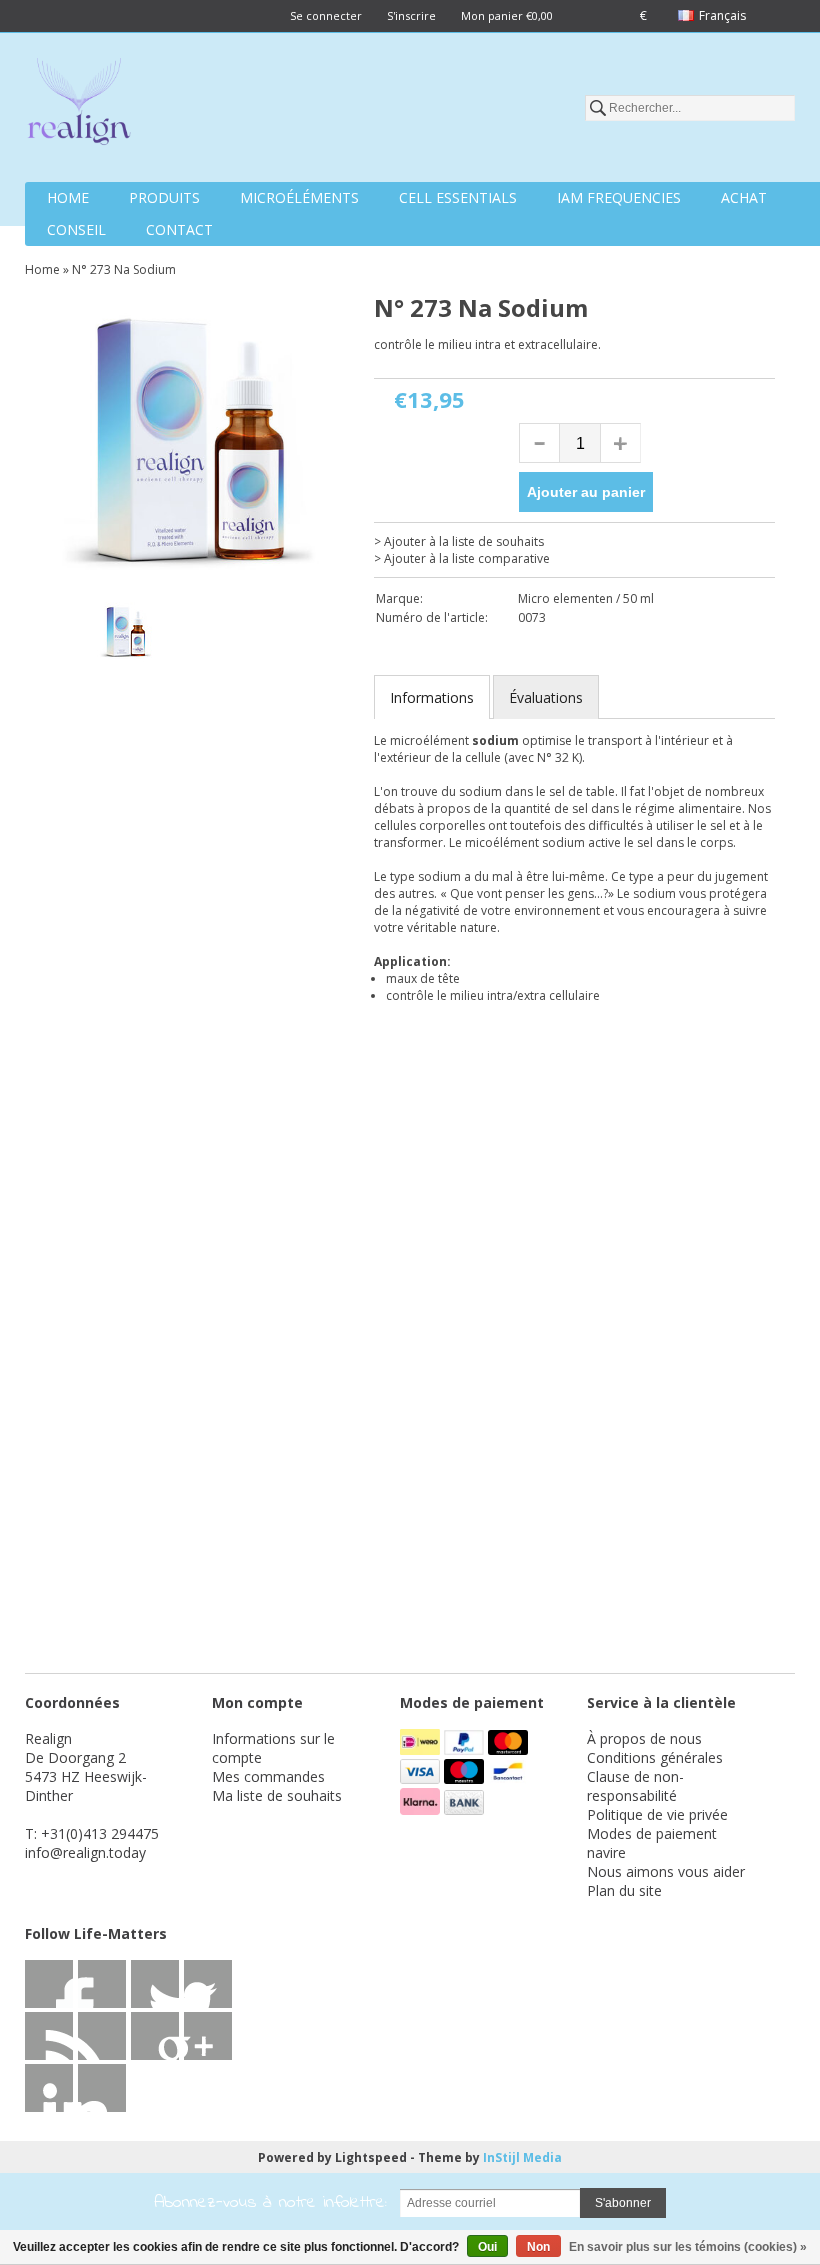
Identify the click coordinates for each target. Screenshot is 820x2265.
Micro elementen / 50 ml (586, 598)
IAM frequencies (619, 197)
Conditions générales (655, 1757)
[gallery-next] (327, 635)
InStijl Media (522, 2157)
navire (606, 1852)
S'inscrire (411, 15)
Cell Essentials (458, 197)
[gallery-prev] (55, 635)
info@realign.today (85, 1852)
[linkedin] (49, 2036)
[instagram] (49, 2088)
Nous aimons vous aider (666, 1871)
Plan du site (624, 1890)
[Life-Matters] (79, 105)
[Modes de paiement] (422, 1749)
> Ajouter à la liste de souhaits (459, 541)
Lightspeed (371, 2157)
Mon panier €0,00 (507, 15)
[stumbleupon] (155, 2036)
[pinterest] (102, 2036)
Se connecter (326, 15)
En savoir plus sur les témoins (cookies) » (688, 2247)
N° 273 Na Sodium (124, 269)
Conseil (76, 229)
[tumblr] (102, 2088)
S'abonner (623, 2203)
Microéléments (299, 197)
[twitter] (102, 1984)
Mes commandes (268, 1776)
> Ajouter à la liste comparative (462, 558)
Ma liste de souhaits (277, 1795)
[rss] (155, 1984)
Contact (179, 229)
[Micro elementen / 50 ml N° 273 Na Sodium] (191, 442)
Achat (744, 197)
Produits (164, 197)
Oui (487, 2247)
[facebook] (49, 1984)
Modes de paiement (652, 1833)
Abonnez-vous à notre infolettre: (270, 2203)
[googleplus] (208, 1984)
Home (68, 197)
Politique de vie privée (657, 1814)
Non (538, 2247)
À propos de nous (644, 1738)
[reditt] (208, 2036)
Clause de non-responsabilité (635, 1786)
